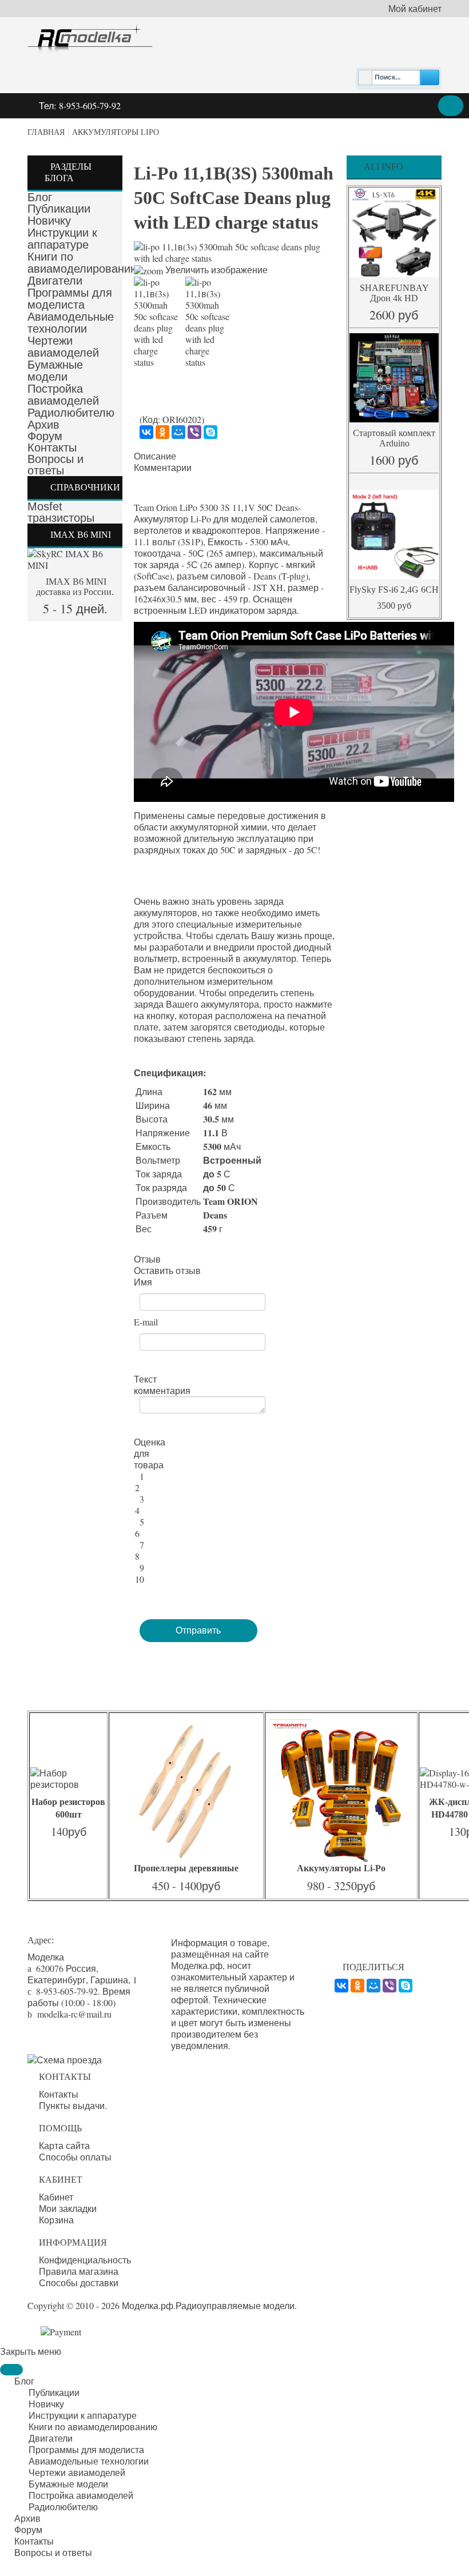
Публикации (59, 209)
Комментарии (163, 468)
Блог (40, 197)
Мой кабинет (415, 9)
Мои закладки (68, 2208)
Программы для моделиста (70, 299)
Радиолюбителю (71, 413)
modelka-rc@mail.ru (74, 2014)
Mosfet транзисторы (61, 512)
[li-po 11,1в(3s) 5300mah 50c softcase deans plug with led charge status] (157, 322)
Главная (46, 132)
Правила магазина (79, 2271)
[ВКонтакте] (146, 432)
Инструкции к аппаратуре (62, 239)
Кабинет (56, 2197)
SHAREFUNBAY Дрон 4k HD (394, 293)
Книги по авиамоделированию (83, 263)
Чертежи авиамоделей (63, 347)
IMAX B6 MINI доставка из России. (75, 587)
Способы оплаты (75, 2157)
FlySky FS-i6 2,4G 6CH (394, 590)
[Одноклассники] (162, 432)
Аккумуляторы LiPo (116, 132)
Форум (45, 436)
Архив (43, 425)
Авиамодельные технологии (71, 323)
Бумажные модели (55, 371)
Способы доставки (79, 2283)
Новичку (49, 221)
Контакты (52, 448)
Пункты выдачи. (73, 2106)
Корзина (56, 2220)
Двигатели (55, 281)
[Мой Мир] (178, 432)
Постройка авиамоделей (63, 395)
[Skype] (210, 432)
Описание (155, 456)
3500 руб (394, 606)
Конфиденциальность (85, 2260)
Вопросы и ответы (55, 465)
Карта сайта (64, 2146)
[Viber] (194, 432)
